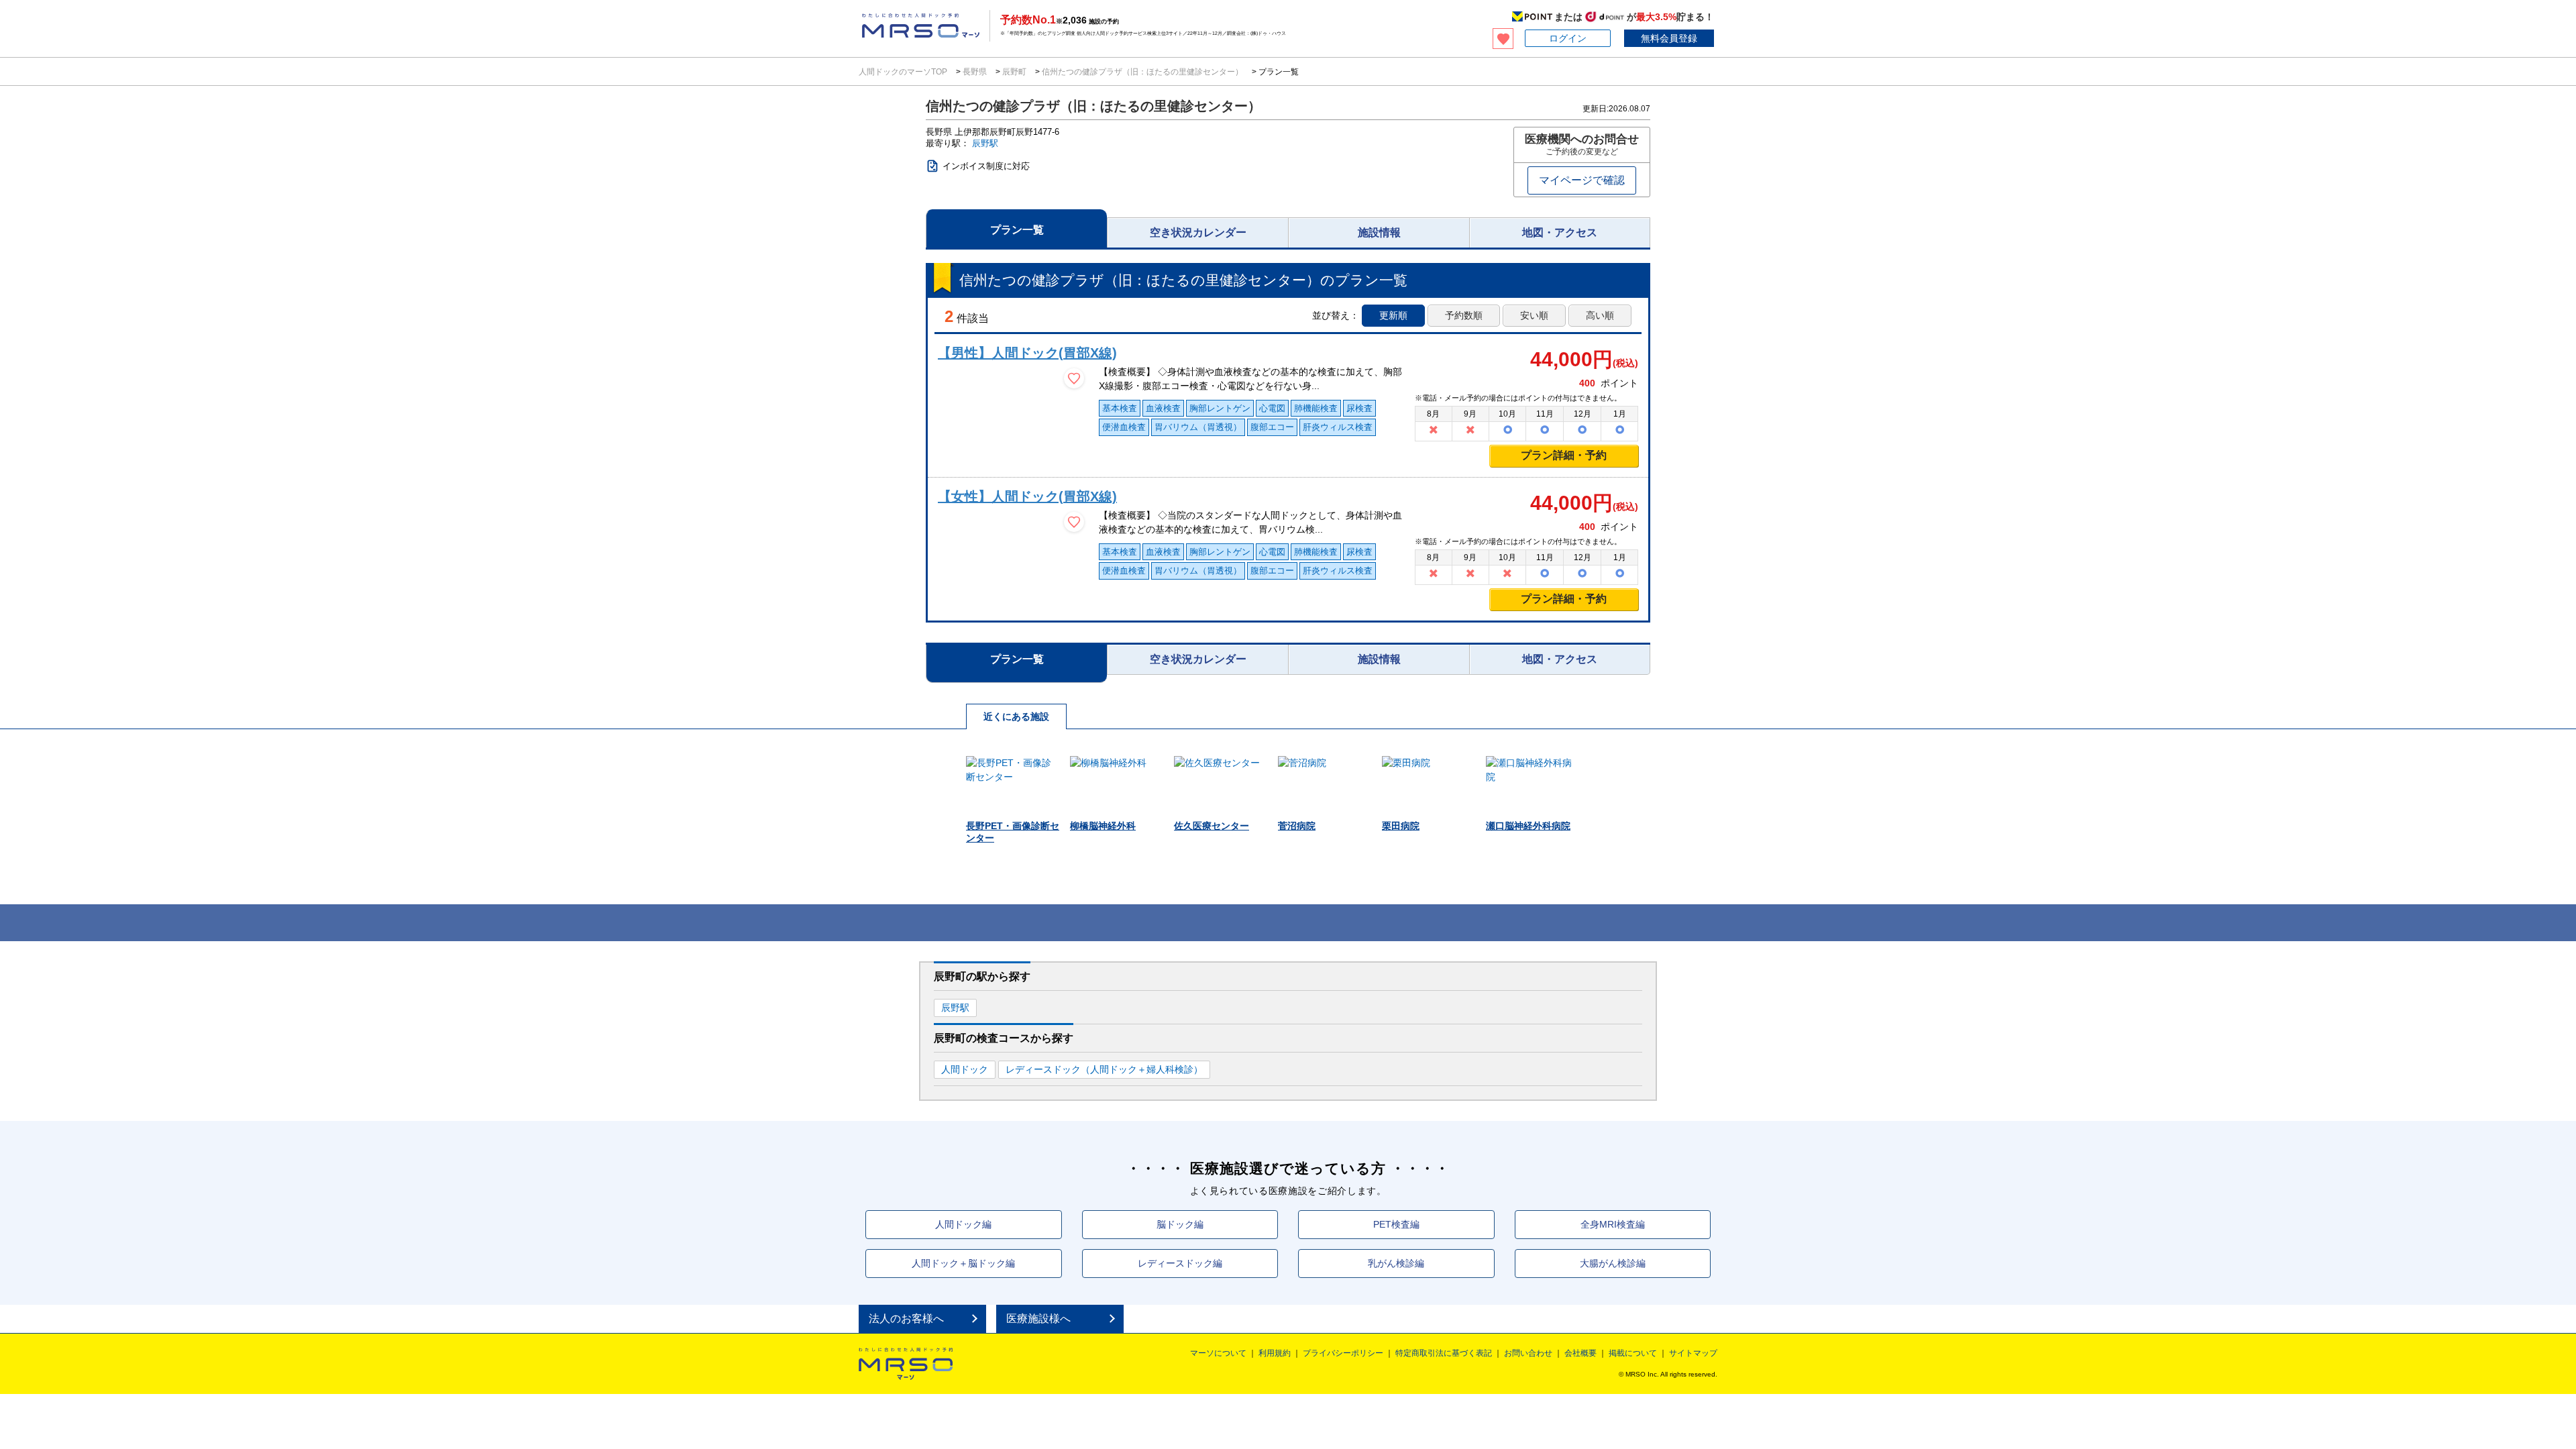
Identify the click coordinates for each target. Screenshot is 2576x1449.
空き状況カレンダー (1198, 232)
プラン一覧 (1017, 230)
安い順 (1534, 315)
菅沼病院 (1297, 826)
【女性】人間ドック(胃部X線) (1027, 496)
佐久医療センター (1212, 826)
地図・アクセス (1560, 232)
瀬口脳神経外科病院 (1528, 826)
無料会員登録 (1669, 38)
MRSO (906, 1364)
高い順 (1600, 315)
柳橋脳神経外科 (1103, 826)
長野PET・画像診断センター (1013, 832)
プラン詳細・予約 (1564, 455)
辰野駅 (985, 143)
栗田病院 (1401, 826)
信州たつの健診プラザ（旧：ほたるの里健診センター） (1142, 72)
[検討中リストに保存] (1074, 378)
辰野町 (1014, 72)
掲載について (1633, 1353)
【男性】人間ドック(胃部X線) (1027, 353)
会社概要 (1580, 1353)
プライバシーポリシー (1343, 1353)
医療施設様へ (1038, 1319)
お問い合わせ (1528, 1353)
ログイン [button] (1568, 38)
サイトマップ (1693, 1353)
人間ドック (965, 1069)
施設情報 (1379, 232)
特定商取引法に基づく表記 (1444, 1353)
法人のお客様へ (906, 1319)
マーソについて (1218, 1353)
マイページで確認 (1582, 180)
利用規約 (1275, 1353)
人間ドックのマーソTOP (904, 72)
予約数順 (1464, 315)
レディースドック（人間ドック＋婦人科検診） (1104, 1069)
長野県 (975, 72)
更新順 (1393, 315)
